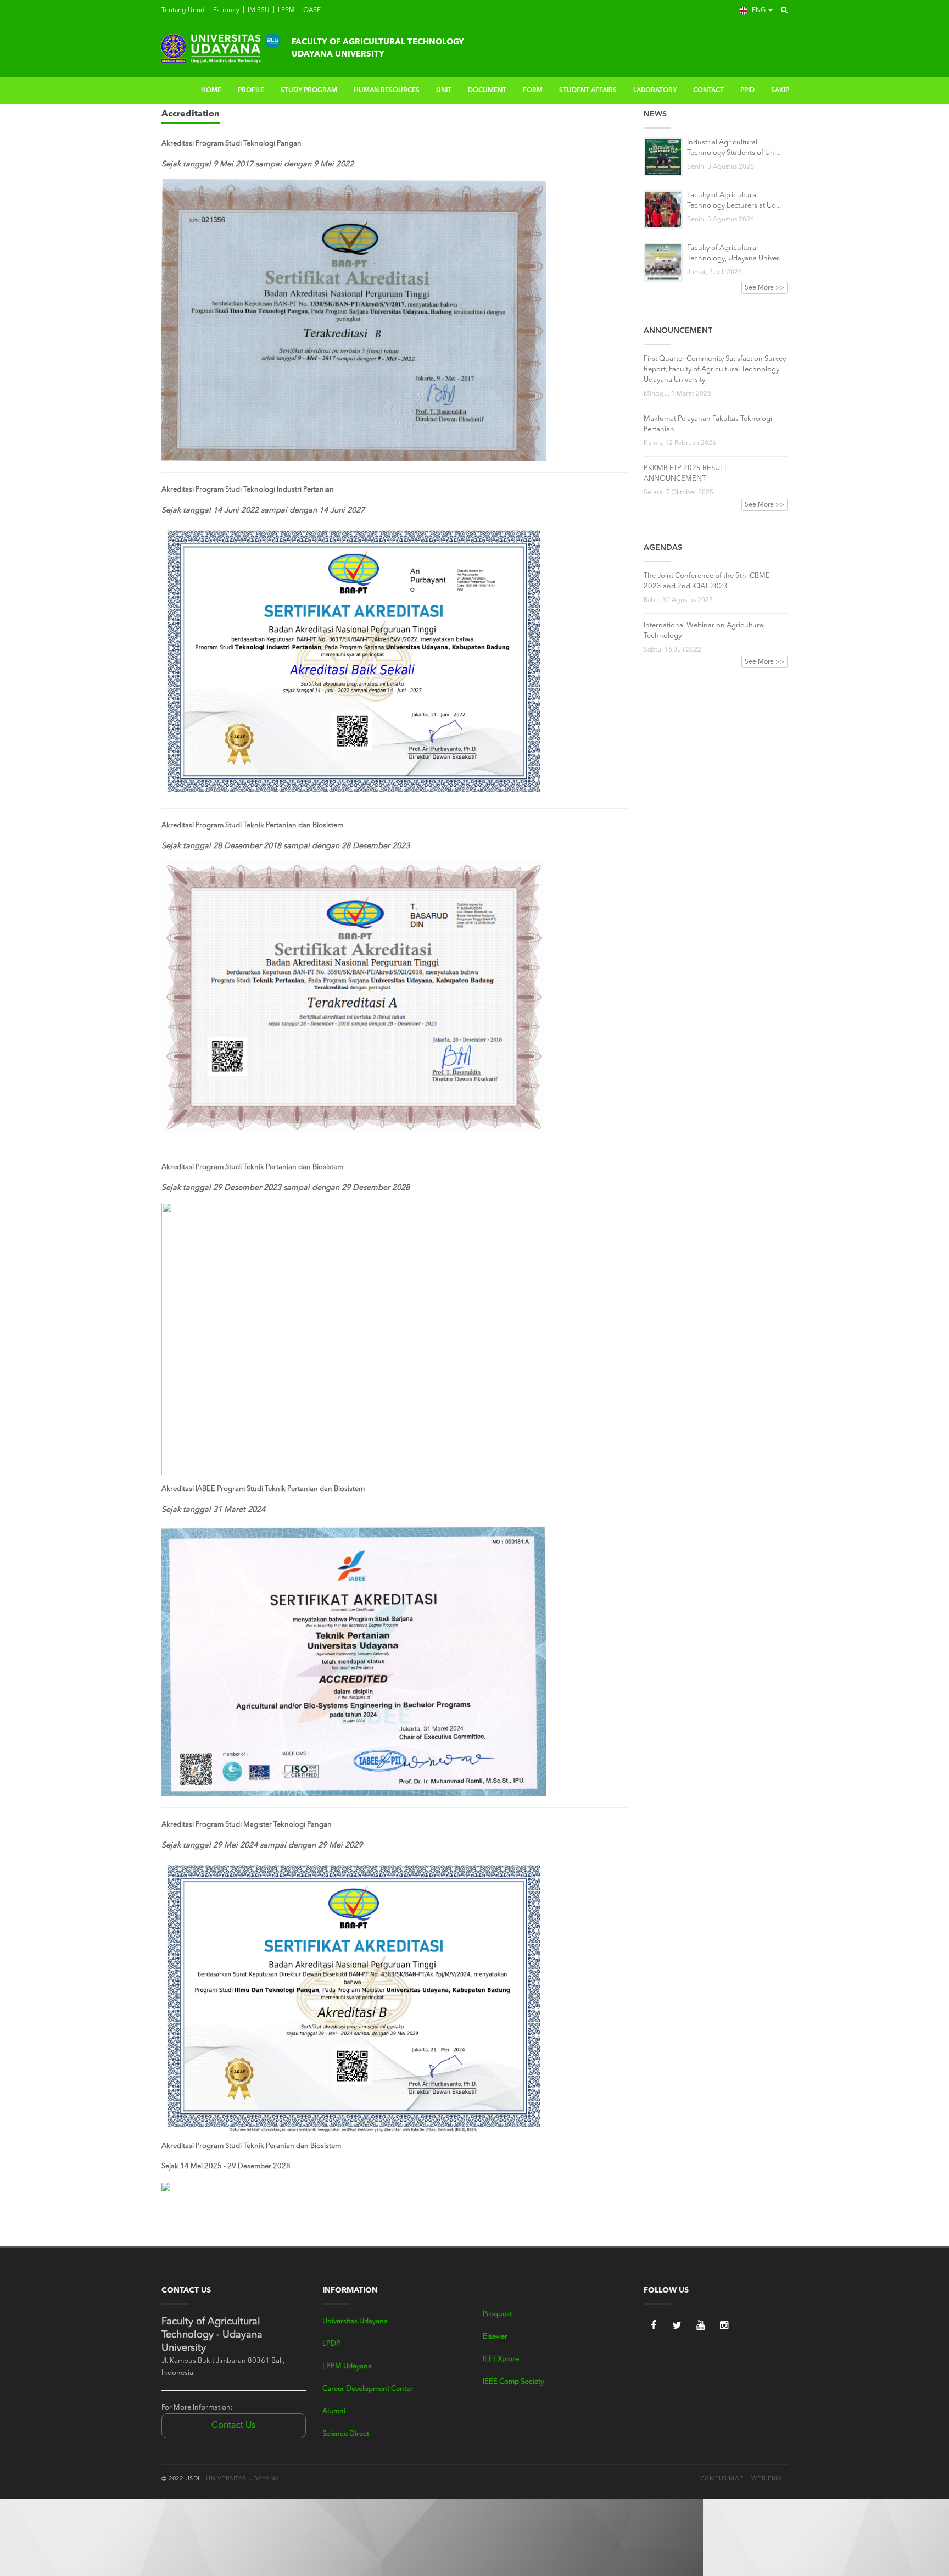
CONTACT (708, 91)
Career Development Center (368, 2389)
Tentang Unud (183, 10)
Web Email (770, 2479)
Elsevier (495, 2337)
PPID (747, 91)
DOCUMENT (487, 91)
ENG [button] (759, 10)
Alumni (334, 2411)
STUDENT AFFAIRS (588, 91)
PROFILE (251, 91)
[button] (781, 10)
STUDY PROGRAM (309, 91)
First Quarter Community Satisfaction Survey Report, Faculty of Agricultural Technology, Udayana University (715, 369)
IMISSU (258, 10)
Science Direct (346, 2434)
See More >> (764, 288)
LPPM (286, 10)
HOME (211, 91)
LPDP (331, 2344)
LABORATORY (655, 91)
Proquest (497, 2314)
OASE (311, 10)
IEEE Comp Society (513, 2382)
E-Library (225, 10)
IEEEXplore (501, 2359)
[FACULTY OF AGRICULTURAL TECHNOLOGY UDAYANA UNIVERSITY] (220, 47)
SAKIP (780, 91)
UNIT (444, 91)
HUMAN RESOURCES (387, 91)
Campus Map (722, 2479)
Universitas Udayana (355, 2321)
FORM (533, 91)
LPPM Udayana (347, 2366)
